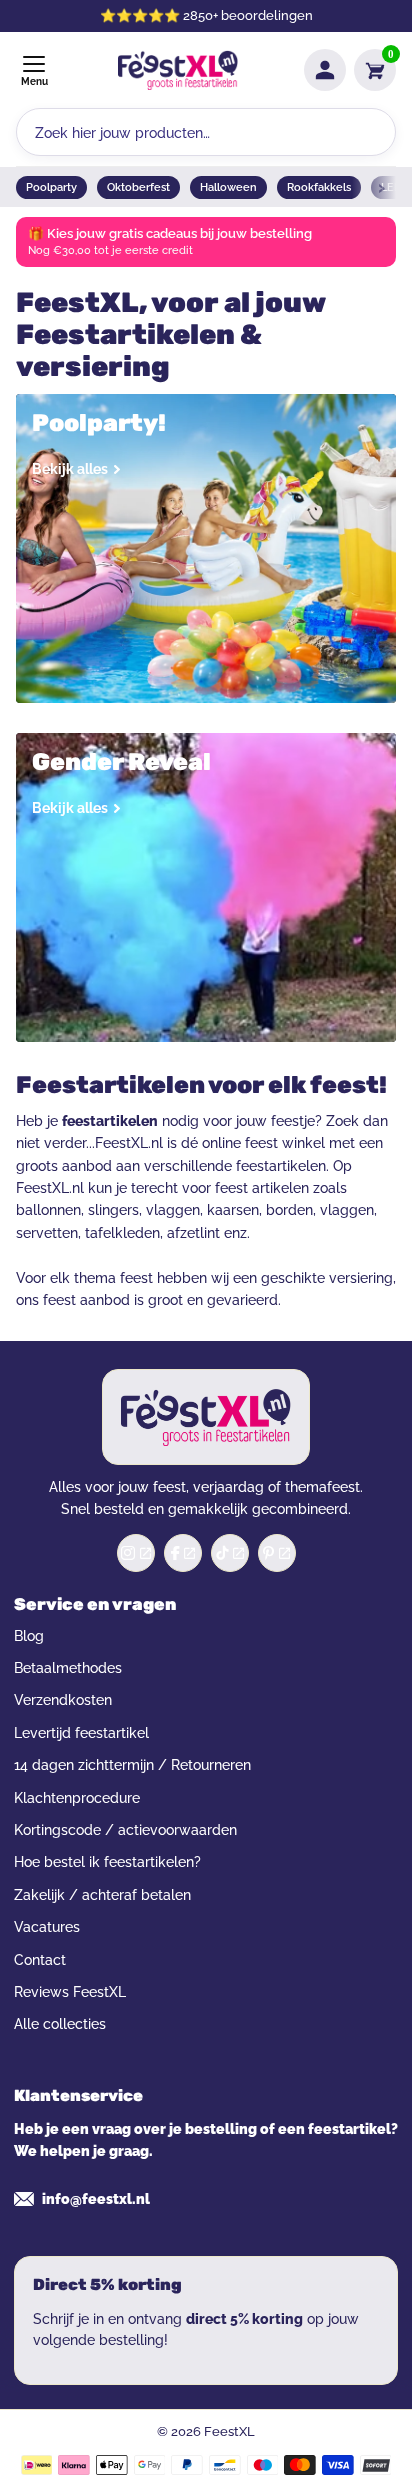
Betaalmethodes (68, 1668)
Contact (40, 1960)
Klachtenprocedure (77, 1798)
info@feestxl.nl (96, 2199)
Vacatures (47, 1927)
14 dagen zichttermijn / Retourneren (132, 1765)
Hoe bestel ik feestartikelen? (107, 1862)
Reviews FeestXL (70, 1992)
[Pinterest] (277, 1553)
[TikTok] (230, 1553)
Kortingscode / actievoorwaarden (125, 1830)
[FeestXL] (178, 70)
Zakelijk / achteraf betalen (102, 1895)
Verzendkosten (63, 1700)
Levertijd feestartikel (81, 1733)
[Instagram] (136, 1553)
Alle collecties (60, 2024)
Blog (29, 1636)
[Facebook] (183, 1553)
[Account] (325, 70)
